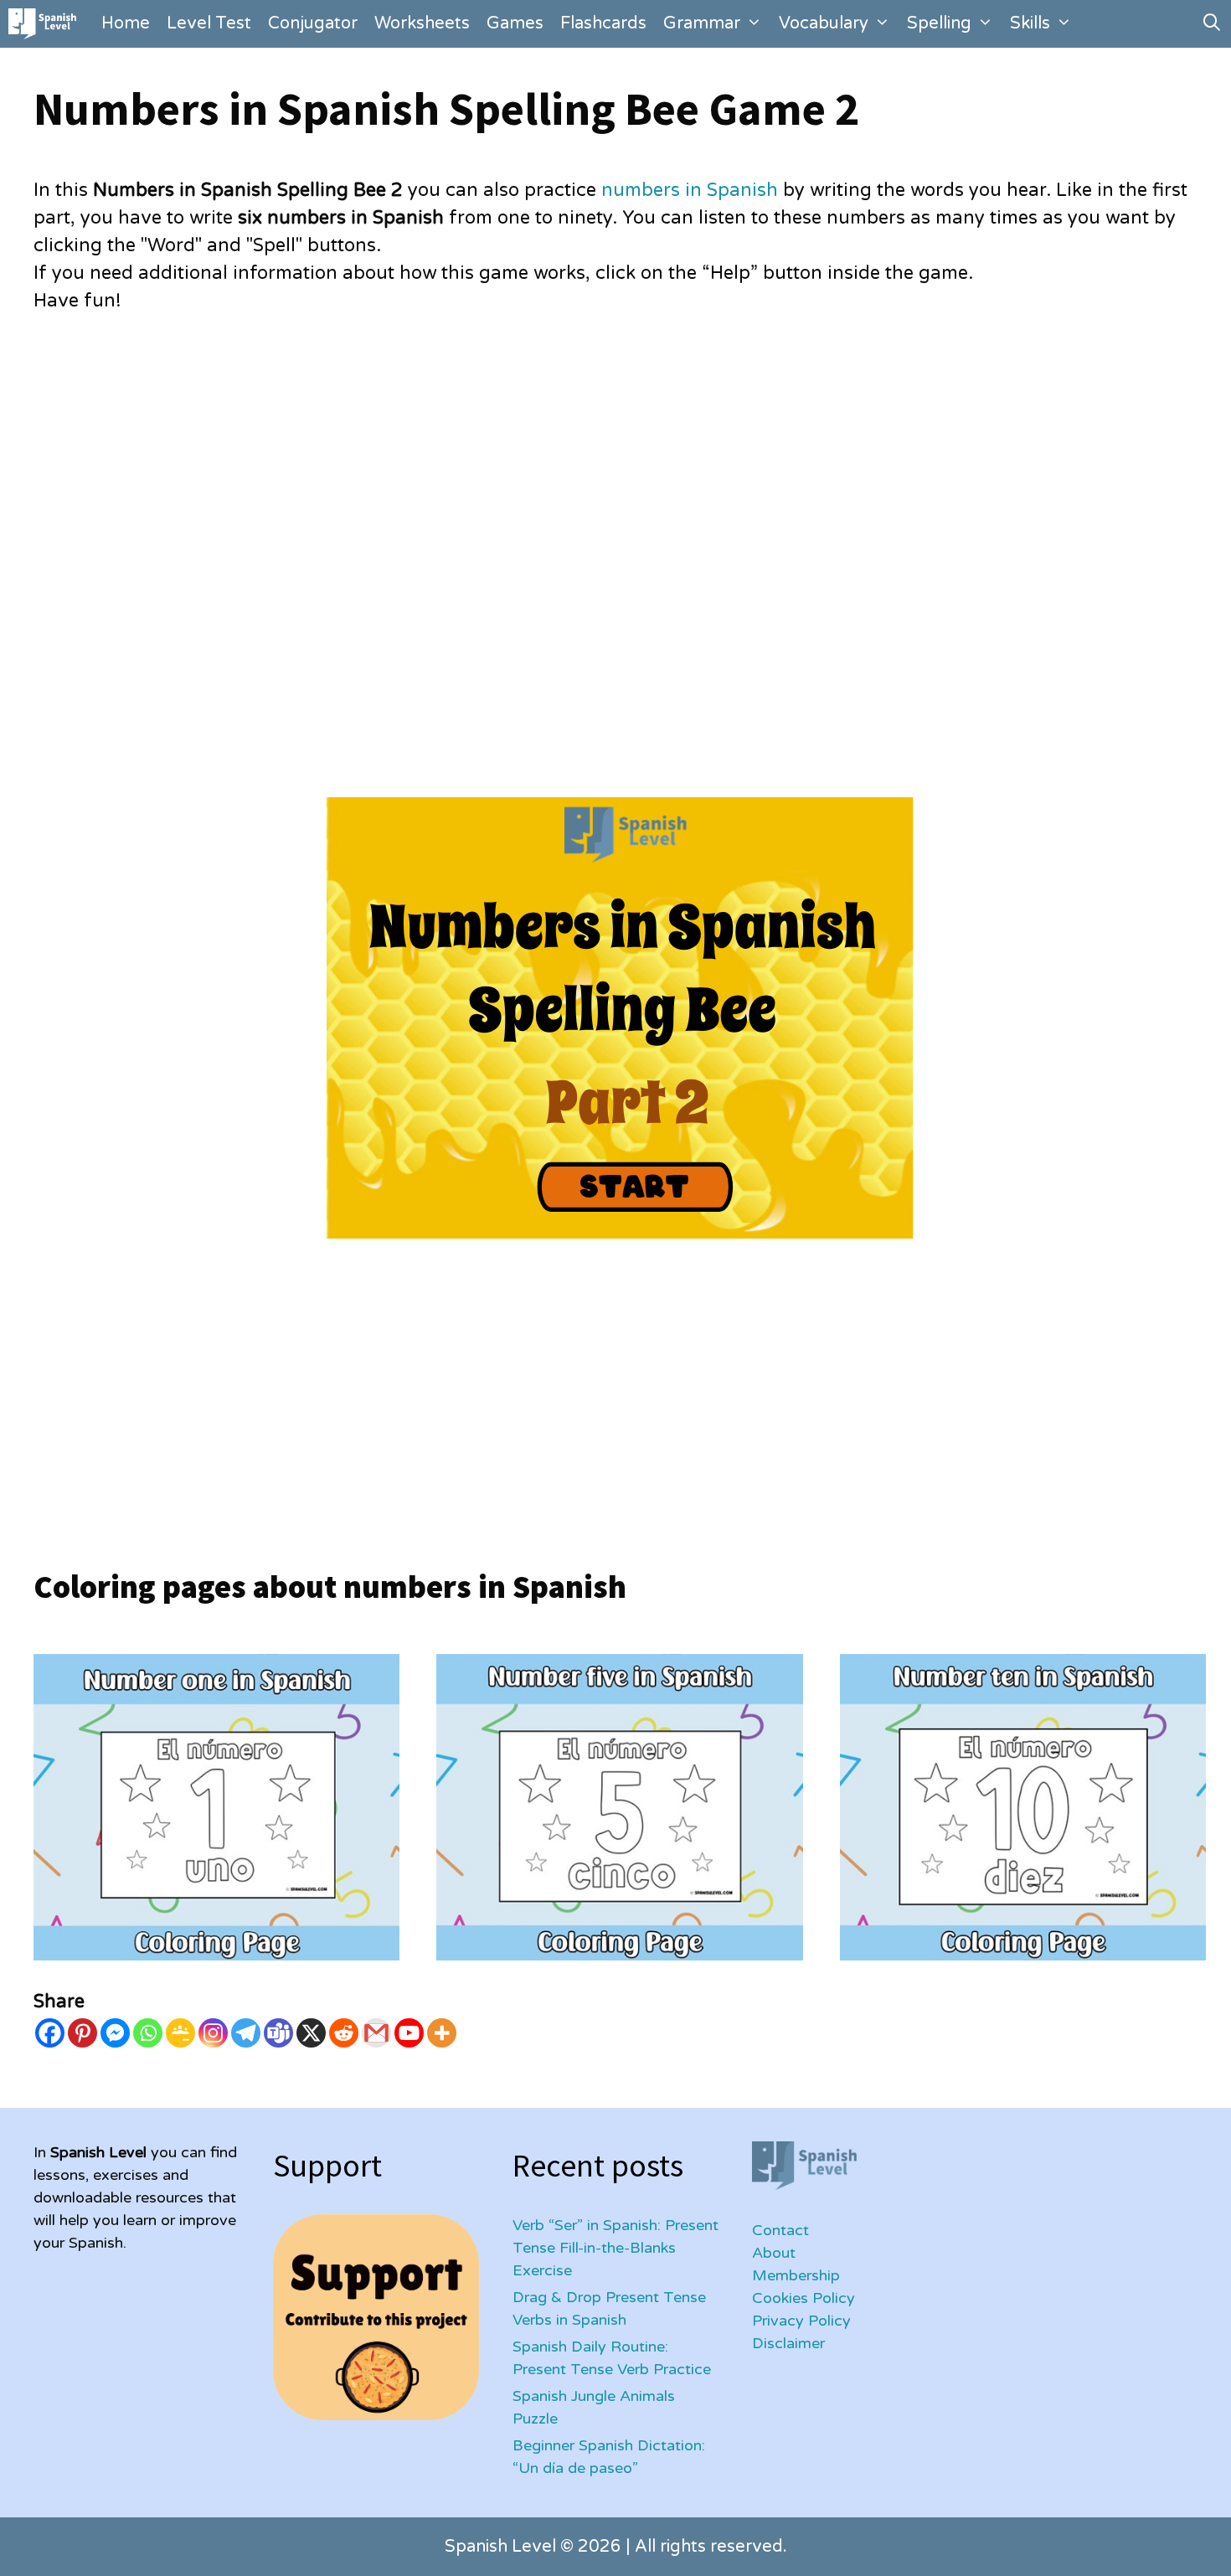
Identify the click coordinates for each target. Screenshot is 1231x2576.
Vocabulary (824, 23)
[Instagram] (213, 2033)
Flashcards (603, 23)
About (774, 2253)
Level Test (209, 23)
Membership (796, 2275)
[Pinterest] (82, 2033)
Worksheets (422, 23)
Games (515, 23)
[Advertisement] (536, 460)
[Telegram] (246, 2033)
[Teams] (278, 2033)
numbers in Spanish (690, 190)
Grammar (702, 23)
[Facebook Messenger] (115, 2033)
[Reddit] (344, 2033)
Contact (780, 2230)
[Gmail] (376, 2033)
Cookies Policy (803, 2298)
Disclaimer (788, 2343)
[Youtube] (409, 2033)
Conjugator (313, 23)
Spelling (939, 23)
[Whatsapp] (148, 2033)
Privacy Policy (801, 2321)
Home (126, 23)
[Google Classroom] (180, 2033)
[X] (311, 2033)
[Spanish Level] (46, 24)
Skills (1030, 23)
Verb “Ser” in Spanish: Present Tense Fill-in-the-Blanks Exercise (615, 2248)
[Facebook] (50, 2033)
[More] (442, 2033)
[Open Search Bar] (1212, 24)
